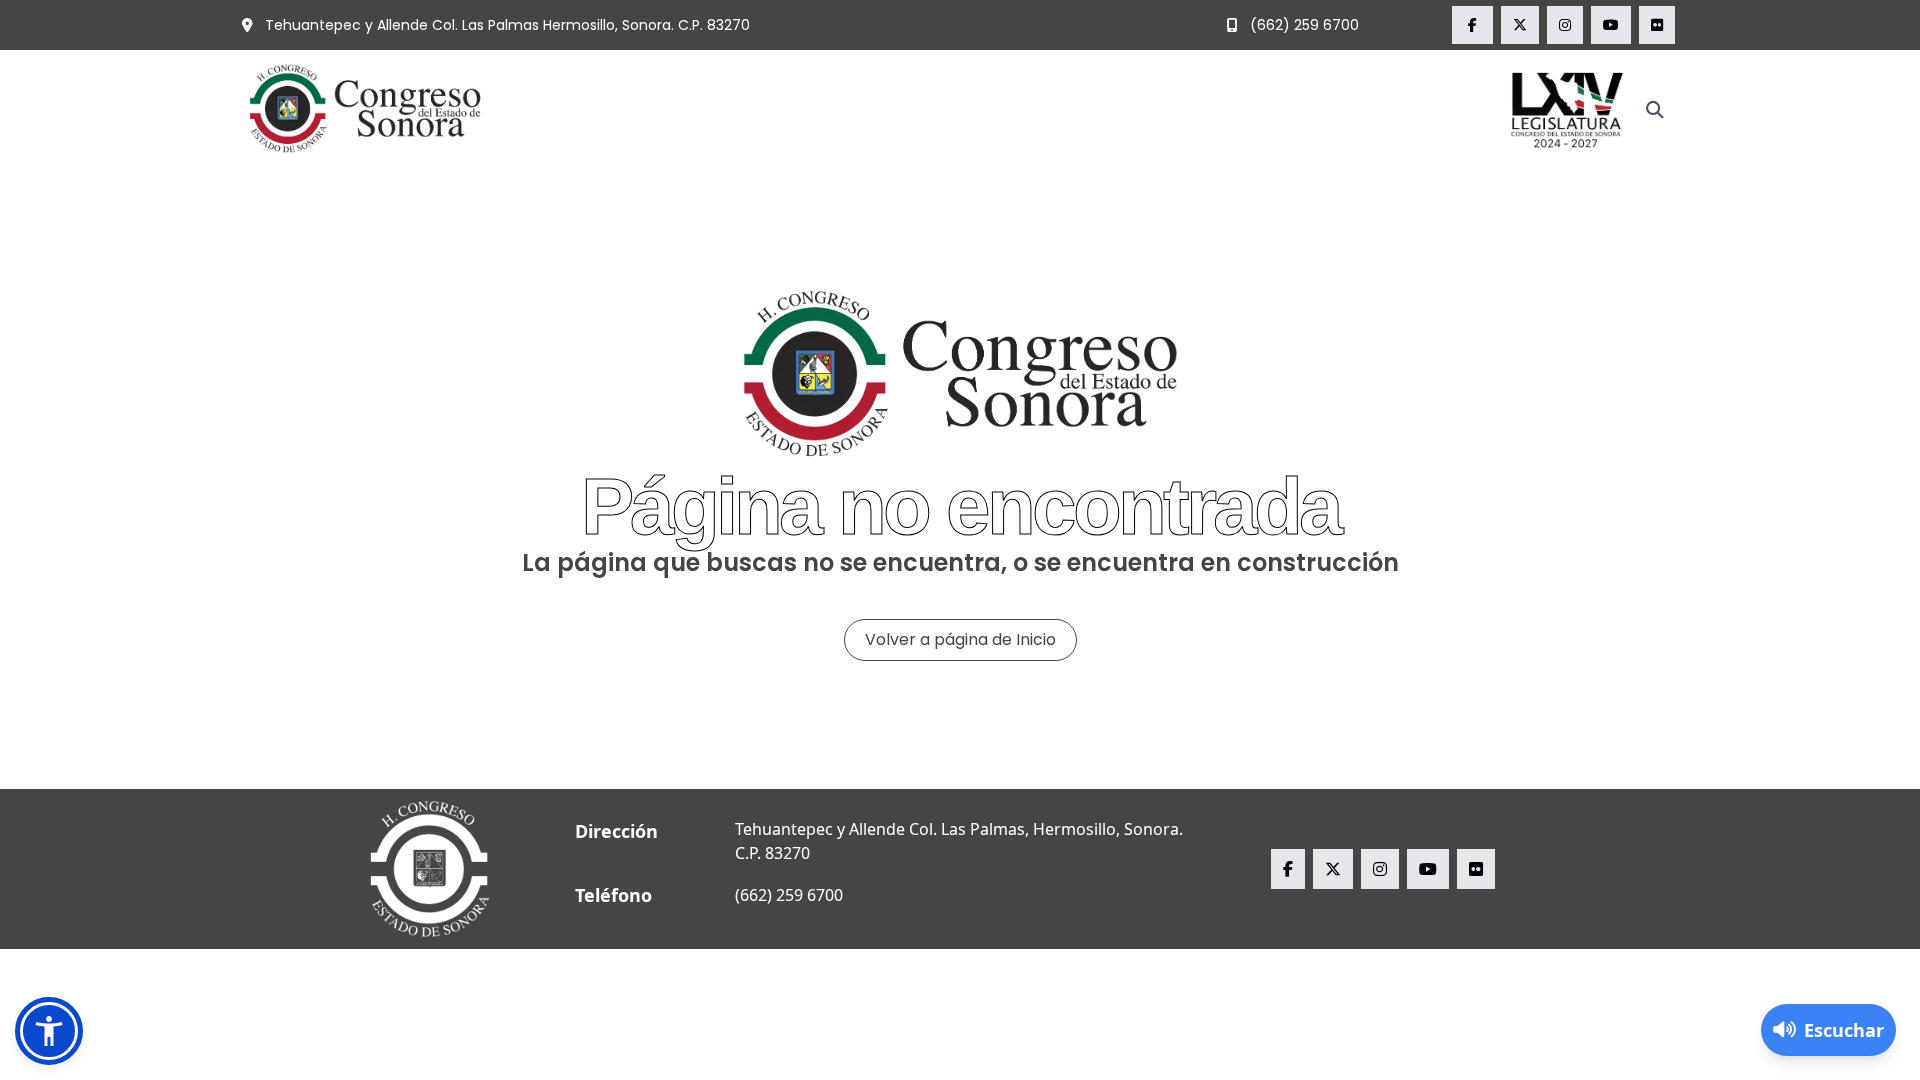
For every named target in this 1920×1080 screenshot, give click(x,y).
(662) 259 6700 (1302, 25)
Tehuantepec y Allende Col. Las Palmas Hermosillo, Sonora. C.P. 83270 (505, 25)
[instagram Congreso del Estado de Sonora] (1565, 25)
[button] (49, 1031)
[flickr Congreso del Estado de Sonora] (1657, 25)
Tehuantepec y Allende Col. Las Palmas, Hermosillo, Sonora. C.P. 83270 (959, 841)
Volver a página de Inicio (960, 639)
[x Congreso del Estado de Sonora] (1520, 25)
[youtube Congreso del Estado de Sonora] (1611, 25)
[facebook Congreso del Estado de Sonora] (1472, 25)
